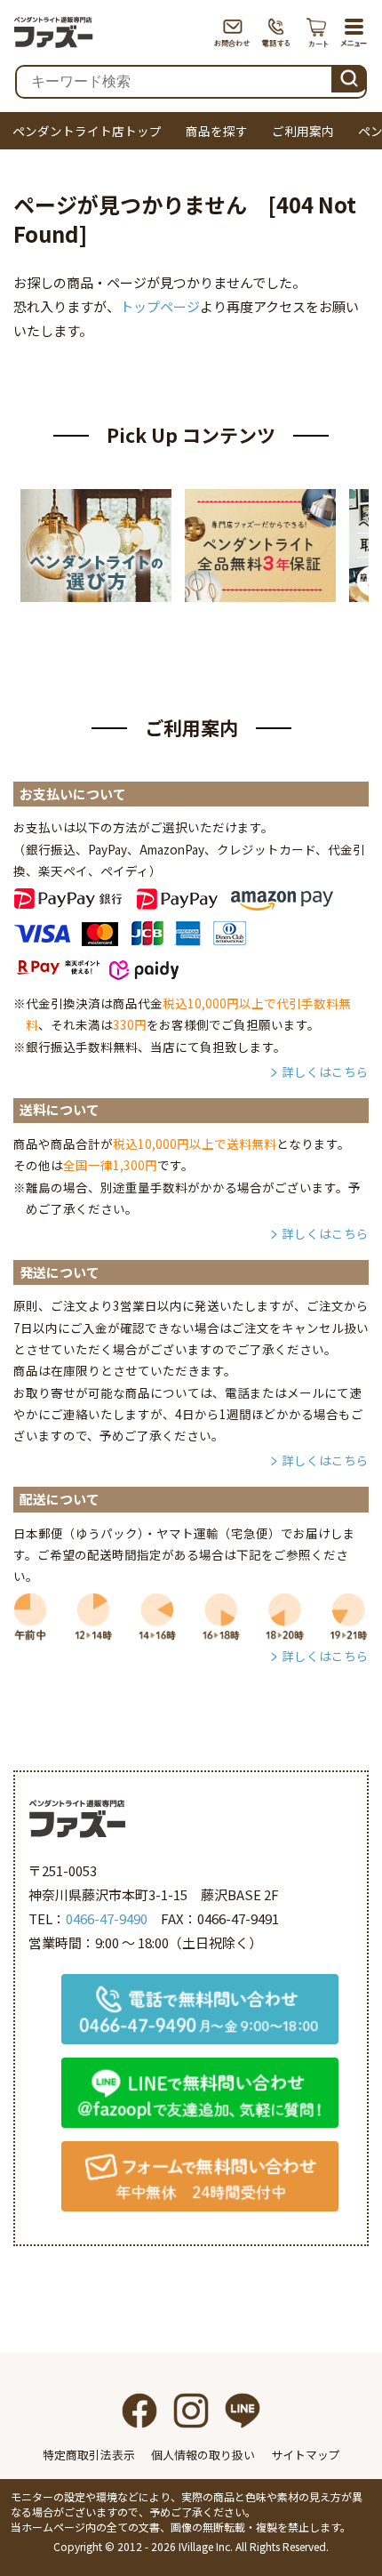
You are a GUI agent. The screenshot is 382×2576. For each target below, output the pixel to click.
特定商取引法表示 (89, 2455)
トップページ (160, 306)
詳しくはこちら (325, 1071)
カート (318, 32)
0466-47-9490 (107, 1918)
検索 (349, 76)
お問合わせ (232, 32)
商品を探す (217, 131)
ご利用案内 (303, 131)
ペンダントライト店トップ (87, 131)
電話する (277, 32)
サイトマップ (306, 2455)
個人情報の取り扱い (203, 2455)
